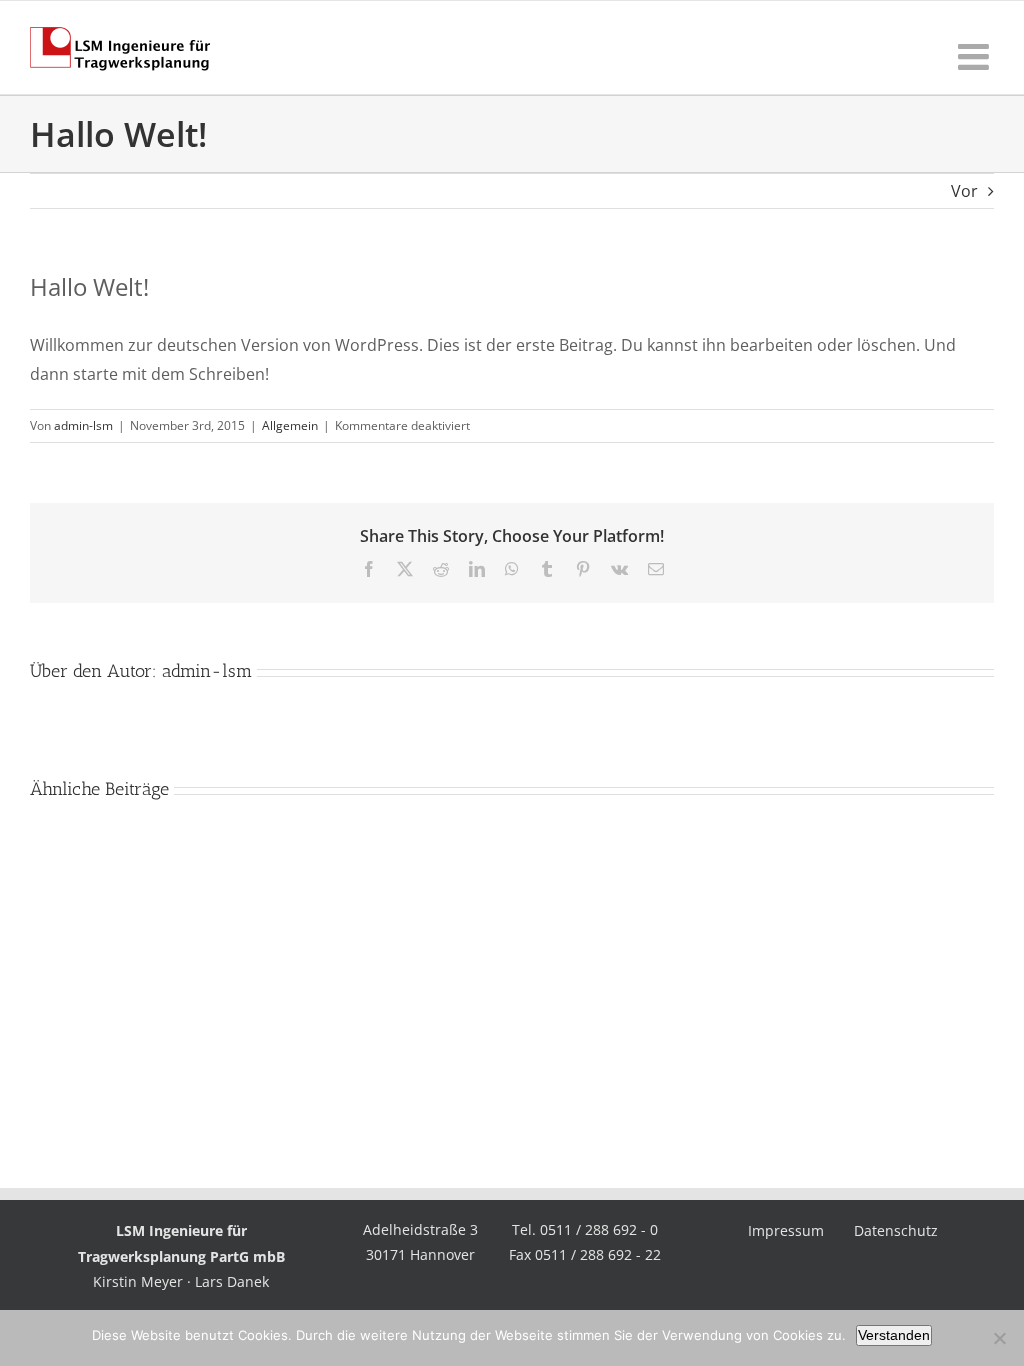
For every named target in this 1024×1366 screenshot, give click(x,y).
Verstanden (894, 1335)
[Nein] (999, 1338)
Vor (964, 191)
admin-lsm (83, 425)
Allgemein (290, 425)
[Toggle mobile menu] (976, 57)
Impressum (786, 1230)
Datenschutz (896, 1230)
